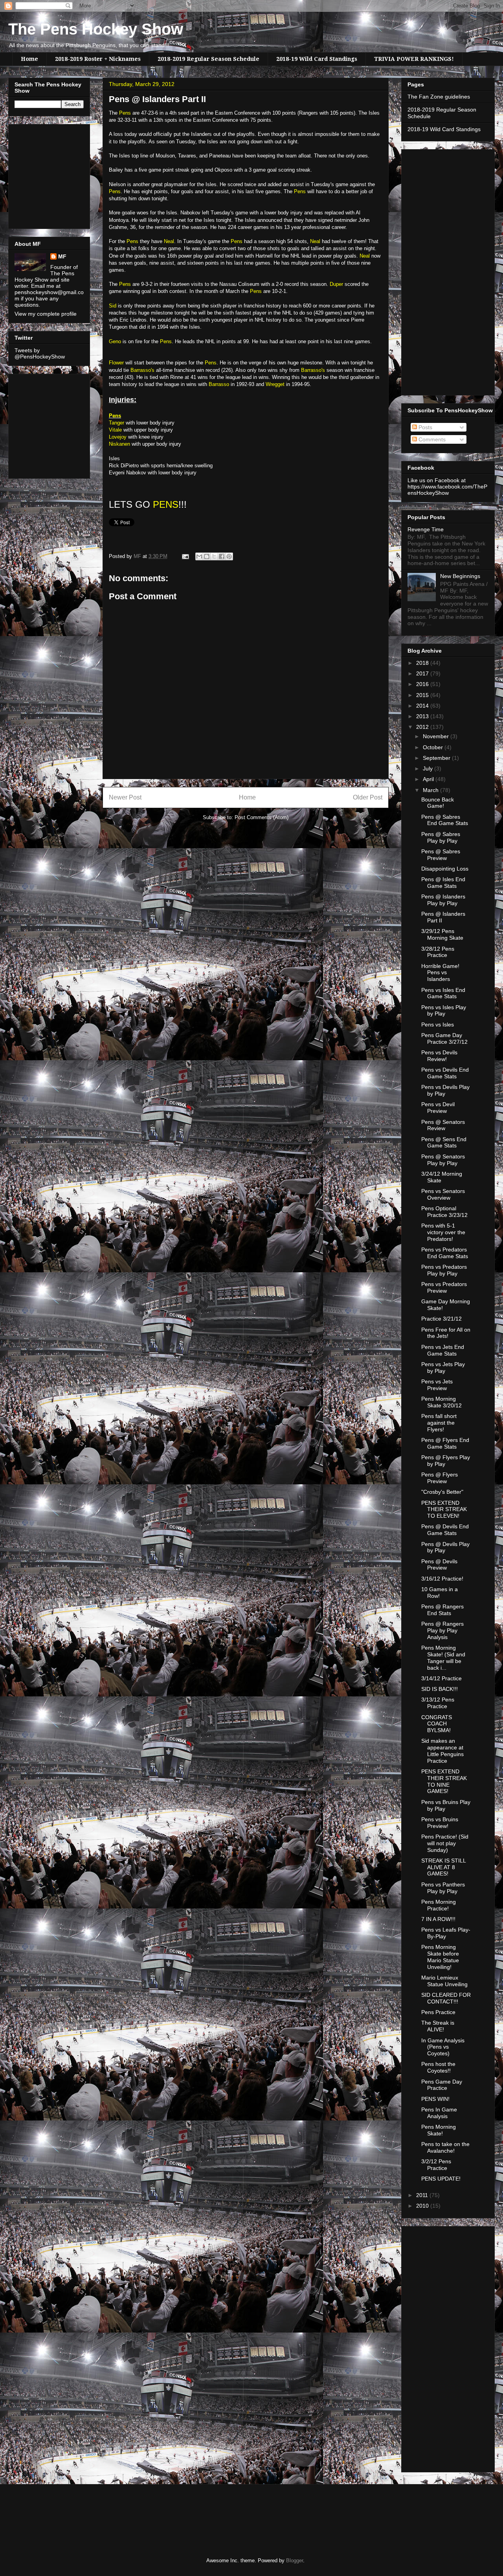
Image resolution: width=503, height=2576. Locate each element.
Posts (425, 427)
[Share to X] (214, 556)
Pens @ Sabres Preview (441, 855)
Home (29, 59)
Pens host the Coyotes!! (438, 2067)
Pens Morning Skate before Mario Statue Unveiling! (440, 1957)
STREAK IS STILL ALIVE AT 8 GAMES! (443, 1867)
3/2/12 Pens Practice (436, 2165)
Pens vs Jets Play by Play (443, 1368)
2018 (423, 663)
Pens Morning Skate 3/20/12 (442, 1402)
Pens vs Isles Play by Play (444, 1011)
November (437, 736)
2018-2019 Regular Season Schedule (208, 59)
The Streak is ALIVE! (438, 2026)
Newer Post (125, 797)
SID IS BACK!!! (440, 1689)
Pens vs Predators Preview (444, 1287)
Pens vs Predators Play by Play (444, 1270)
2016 (423, 684)
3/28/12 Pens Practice (438, 952)
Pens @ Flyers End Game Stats (445, 1443)
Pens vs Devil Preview (438, 1108)
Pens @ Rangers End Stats (442, 1610)
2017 (423, 673)
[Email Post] (185, 556)
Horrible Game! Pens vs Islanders (440, 973)
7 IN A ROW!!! (438, 1919)
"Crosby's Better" (442, 1492)
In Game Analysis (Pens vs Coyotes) (443, 2047)
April (429, 779)
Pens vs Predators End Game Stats (445, 1253)
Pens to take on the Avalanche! (445, 2147)
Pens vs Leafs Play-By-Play (446, 1933)
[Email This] (199, 556)
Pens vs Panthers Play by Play (443, 1888)
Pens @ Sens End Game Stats (444, 1143)
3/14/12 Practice (442, 1678)
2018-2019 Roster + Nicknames (98, 59)
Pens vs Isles (438, 1025)
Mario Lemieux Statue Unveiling (444, 1981)
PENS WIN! (435, 2099)
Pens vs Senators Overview (443, 1194)
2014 (423, 706)
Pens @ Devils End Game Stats (445, 1530)
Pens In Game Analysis (439, 2113)
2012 (423, 727)
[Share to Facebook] (222, 556)
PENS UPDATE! (441, 2179)
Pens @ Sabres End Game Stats (445, 820)
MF (62, 256)
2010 (423, 2206)
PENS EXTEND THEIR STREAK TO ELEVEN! (444, 1509)
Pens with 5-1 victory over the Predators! (443, 1232)
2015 (423, 695)
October (434, 747)
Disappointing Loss (445, 869)
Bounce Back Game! (438, 803)
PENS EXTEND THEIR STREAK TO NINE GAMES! (444, 1781)
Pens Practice (438, 2012)
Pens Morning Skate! (439, 2130)
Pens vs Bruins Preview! (440, 1823)
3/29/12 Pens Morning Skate (442, 934)
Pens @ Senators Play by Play (443, 1160)
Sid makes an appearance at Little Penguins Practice (442, 1751)
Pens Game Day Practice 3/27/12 (444, 1038)
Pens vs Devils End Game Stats (445, 1073)
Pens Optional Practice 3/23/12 (444, 1212)
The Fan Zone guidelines (439, 97)
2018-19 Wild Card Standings (317, 59)
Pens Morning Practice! (439, 1905)
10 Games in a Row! (440, 1593)
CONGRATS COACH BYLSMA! (437, 1724)
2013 (423, 716)
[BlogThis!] (207, 556)
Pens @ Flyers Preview (440, 1478)
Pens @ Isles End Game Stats (443, 883)
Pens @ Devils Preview (439, 1565)
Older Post (368, 797)
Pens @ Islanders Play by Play (443, 900)
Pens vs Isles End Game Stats (443, 993)
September (437, 758)
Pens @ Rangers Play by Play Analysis (442, 1630)
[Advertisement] (38, 174)
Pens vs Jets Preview (437, 1385)
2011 (423, 2195)
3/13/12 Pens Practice (438, 1703)
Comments (431, 439)
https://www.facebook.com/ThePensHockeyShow (447, 490)
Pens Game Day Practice (442, 2085)
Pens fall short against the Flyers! (439, 1423)
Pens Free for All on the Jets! (446, 1333)
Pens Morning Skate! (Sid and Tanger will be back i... (443, 1658)
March (431, 790)
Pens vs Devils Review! (439, 1056)
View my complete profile (46, 314)
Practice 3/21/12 (442, 1319)
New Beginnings (460, 576)
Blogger (295, 2560)
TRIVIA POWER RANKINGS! (414, 59)
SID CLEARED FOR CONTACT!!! (446, 1998)
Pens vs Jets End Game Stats (443, 1350)
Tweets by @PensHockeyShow (40, 353)
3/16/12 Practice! (442, 1579)
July (429, 768)
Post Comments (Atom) (262, 817)
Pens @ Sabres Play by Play (441, 837)
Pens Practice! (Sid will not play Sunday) (445, 1843)
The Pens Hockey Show (96, 29)
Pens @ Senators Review (443, 1125)
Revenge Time (426, 529)
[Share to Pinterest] (229, 556)
